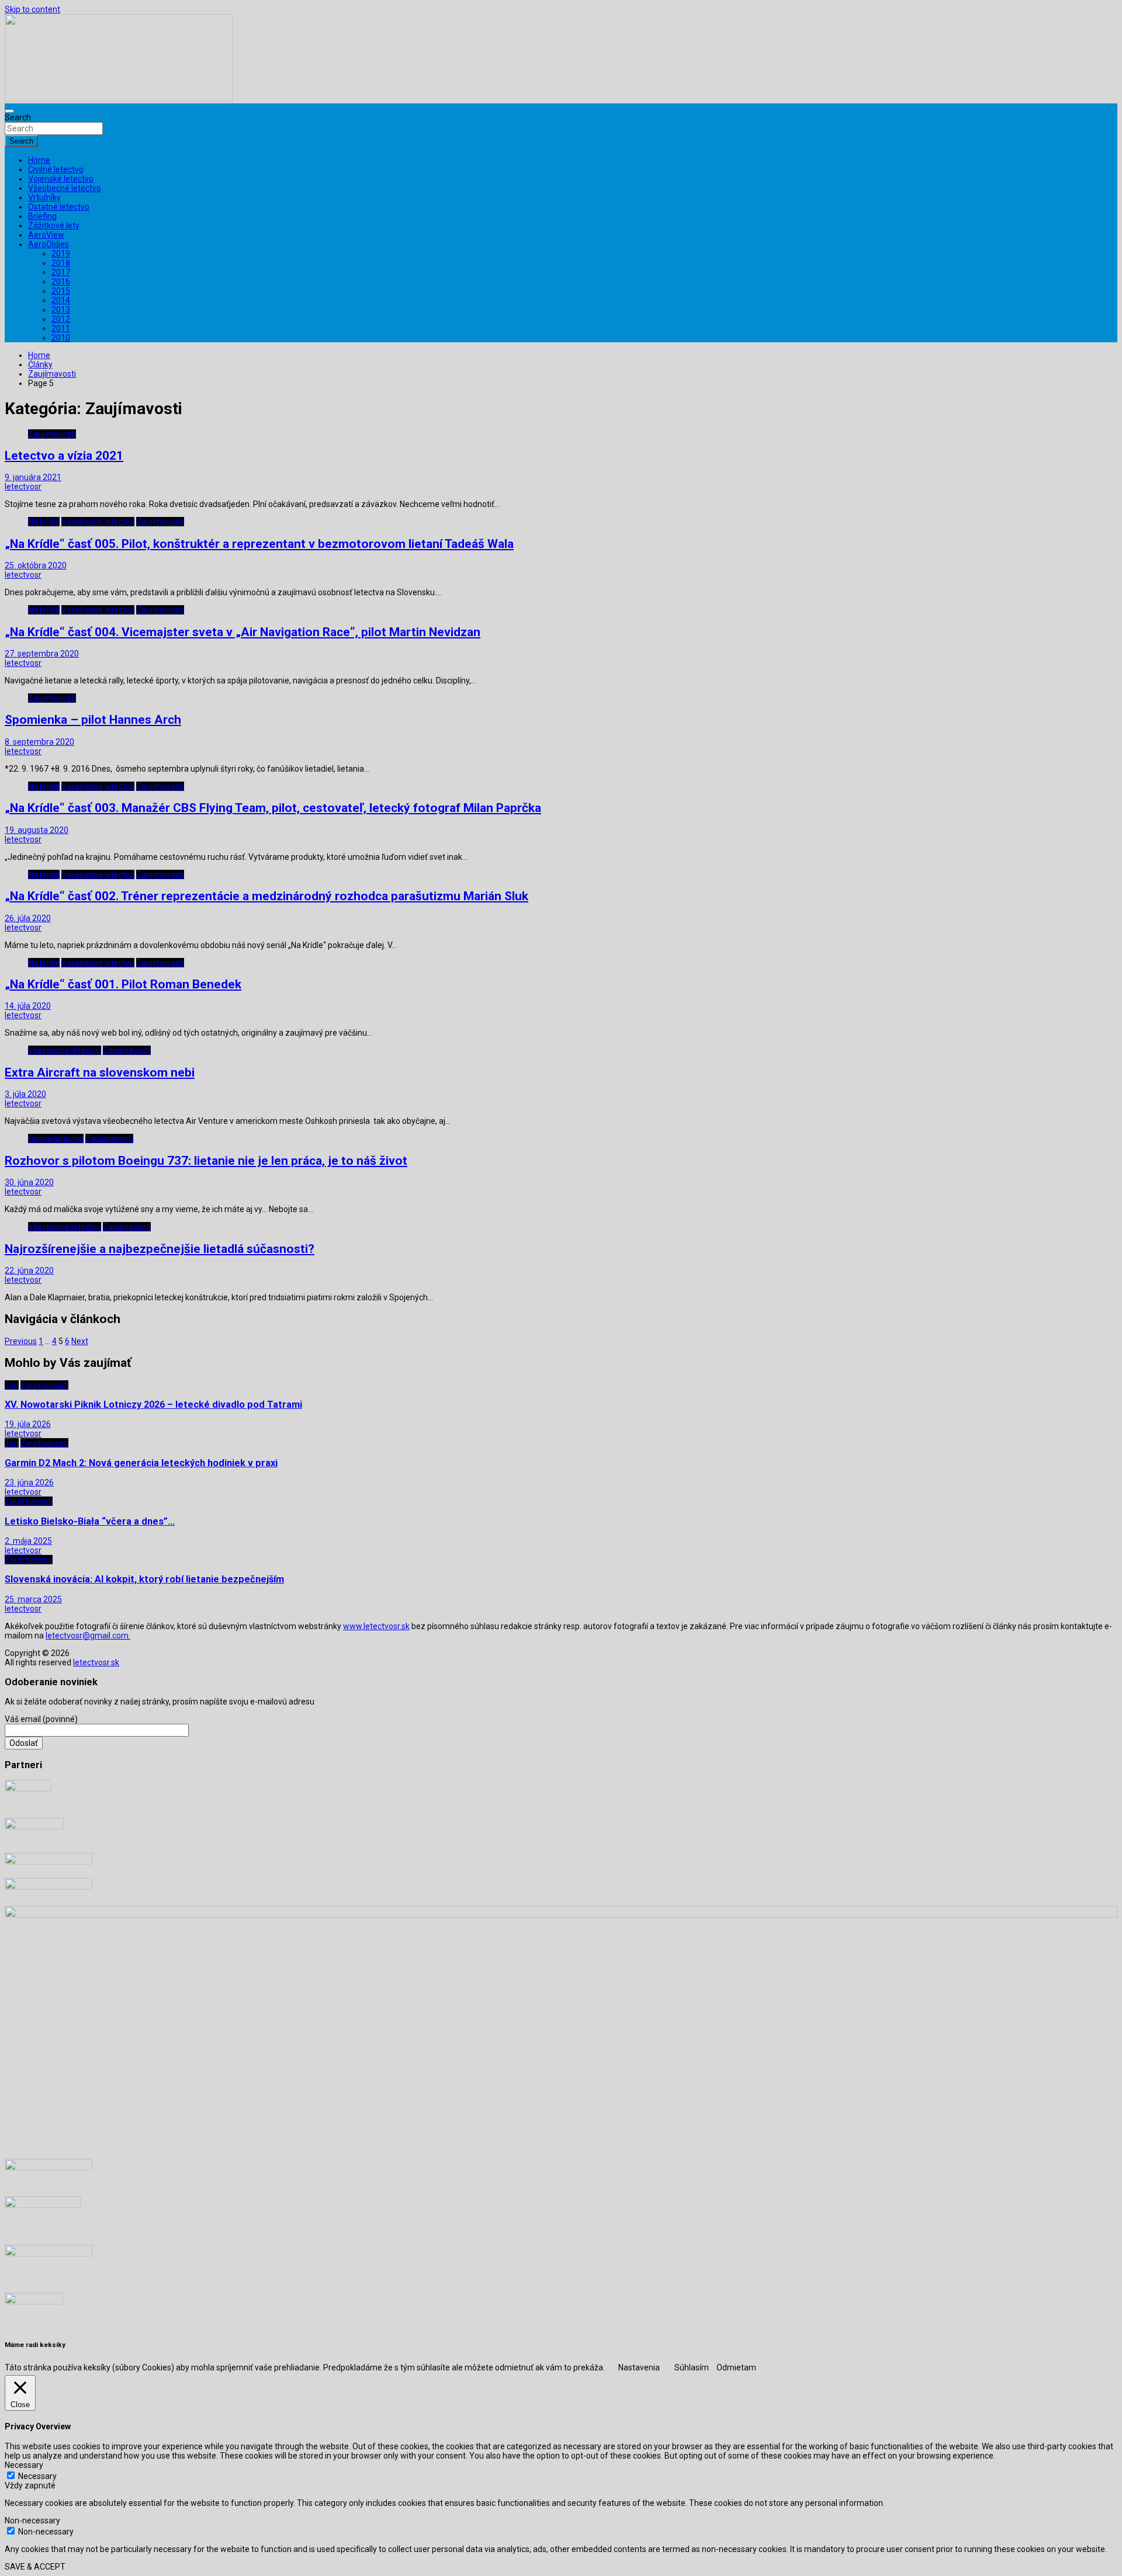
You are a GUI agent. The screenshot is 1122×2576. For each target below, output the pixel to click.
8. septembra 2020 (39, 742)
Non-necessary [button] (32, 2521)
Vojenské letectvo (61, 179)
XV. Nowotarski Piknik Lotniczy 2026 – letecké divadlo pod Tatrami (153, 1405)
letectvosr (23, 487)
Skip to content (32, 9)
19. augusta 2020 (37, 830)
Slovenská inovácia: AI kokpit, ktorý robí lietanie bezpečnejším (144, 1579)
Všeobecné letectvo (65, 188)
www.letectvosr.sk (376, 1626)
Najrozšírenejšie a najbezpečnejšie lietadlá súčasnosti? (160, 1249)
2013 (61, 310)
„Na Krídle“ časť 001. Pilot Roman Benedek (123, 984)
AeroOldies (49, 244)
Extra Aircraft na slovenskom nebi (100, 1072)
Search (18, 117)
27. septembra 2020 (42, 654)
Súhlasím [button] (692, 2367)
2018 (61, 263)
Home (39, 160)
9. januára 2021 (33, 477)
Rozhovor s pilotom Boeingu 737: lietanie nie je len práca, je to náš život (206, 1161)
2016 (61, 282)
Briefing (42, 216)
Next (80, 1341)
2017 (61, 272)
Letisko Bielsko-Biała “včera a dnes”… (90, 1521)
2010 (61, 338)
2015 (61, 291)
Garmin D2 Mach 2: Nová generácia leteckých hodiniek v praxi (141, 1463)
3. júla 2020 (25, 1094)
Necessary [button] (24, 2465)
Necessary (37, 2476)
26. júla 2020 (28, 918)
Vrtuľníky (44, 197)
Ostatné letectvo (59, 207)
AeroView (46, 235)
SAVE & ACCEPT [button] (35, 2567)
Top (12, 1385)
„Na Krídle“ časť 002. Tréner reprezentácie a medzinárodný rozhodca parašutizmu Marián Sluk (266, 896)
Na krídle (44, 522)
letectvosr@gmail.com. (88, 1636)
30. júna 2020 (29, 1182)
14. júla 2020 (28, 1006)
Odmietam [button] (736, 2367)
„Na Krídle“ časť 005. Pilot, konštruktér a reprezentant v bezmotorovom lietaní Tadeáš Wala (259, 544)
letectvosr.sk (96, 1662)
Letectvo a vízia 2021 (64, 456)
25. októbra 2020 (36, 565)
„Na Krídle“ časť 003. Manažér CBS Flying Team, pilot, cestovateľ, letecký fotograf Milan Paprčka (273, 808)
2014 (61, 300)
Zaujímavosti (52, 434)
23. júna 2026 (29, 1483)
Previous (21, 1341)
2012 (61, 319)
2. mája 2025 (28, 1541)
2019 (61, 254)
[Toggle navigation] (9, 111)
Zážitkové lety (54, 225)
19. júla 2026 (28, 1424)
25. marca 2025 (33, 1599)
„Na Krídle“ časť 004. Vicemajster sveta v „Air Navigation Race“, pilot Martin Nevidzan (243, 632)
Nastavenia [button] (639, 2367)
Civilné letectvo (56, 169)
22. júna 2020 (29, 1270)
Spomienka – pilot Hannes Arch (93, 720)
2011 (61, 328)
